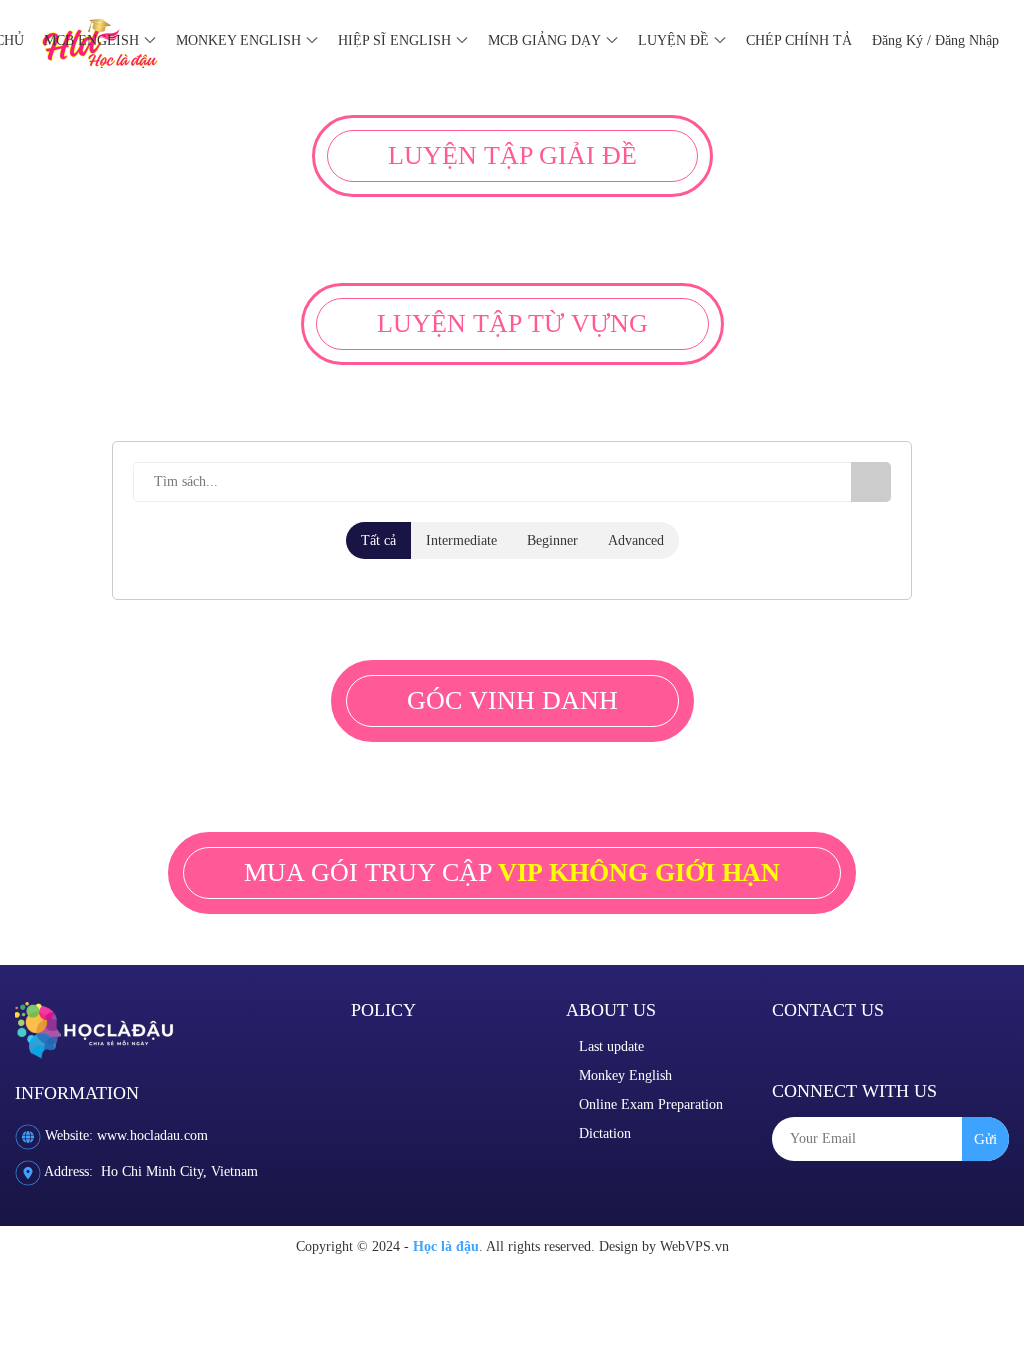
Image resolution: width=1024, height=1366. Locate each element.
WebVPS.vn (694, 1246)
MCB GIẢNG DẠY (544, 40)
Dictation (605, 1133)
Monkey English (625, 1075)
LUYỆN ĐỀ (673, 40)
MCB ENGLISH (91, 40)
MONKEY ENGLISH (238, 40)
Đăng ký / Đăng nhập (935, 40)
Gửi (985, 1139)
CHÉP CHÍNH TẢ (799, 40)
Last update (611, 1046)
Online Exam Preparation (651, 1104)
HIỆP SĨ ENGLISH (394, 40)
